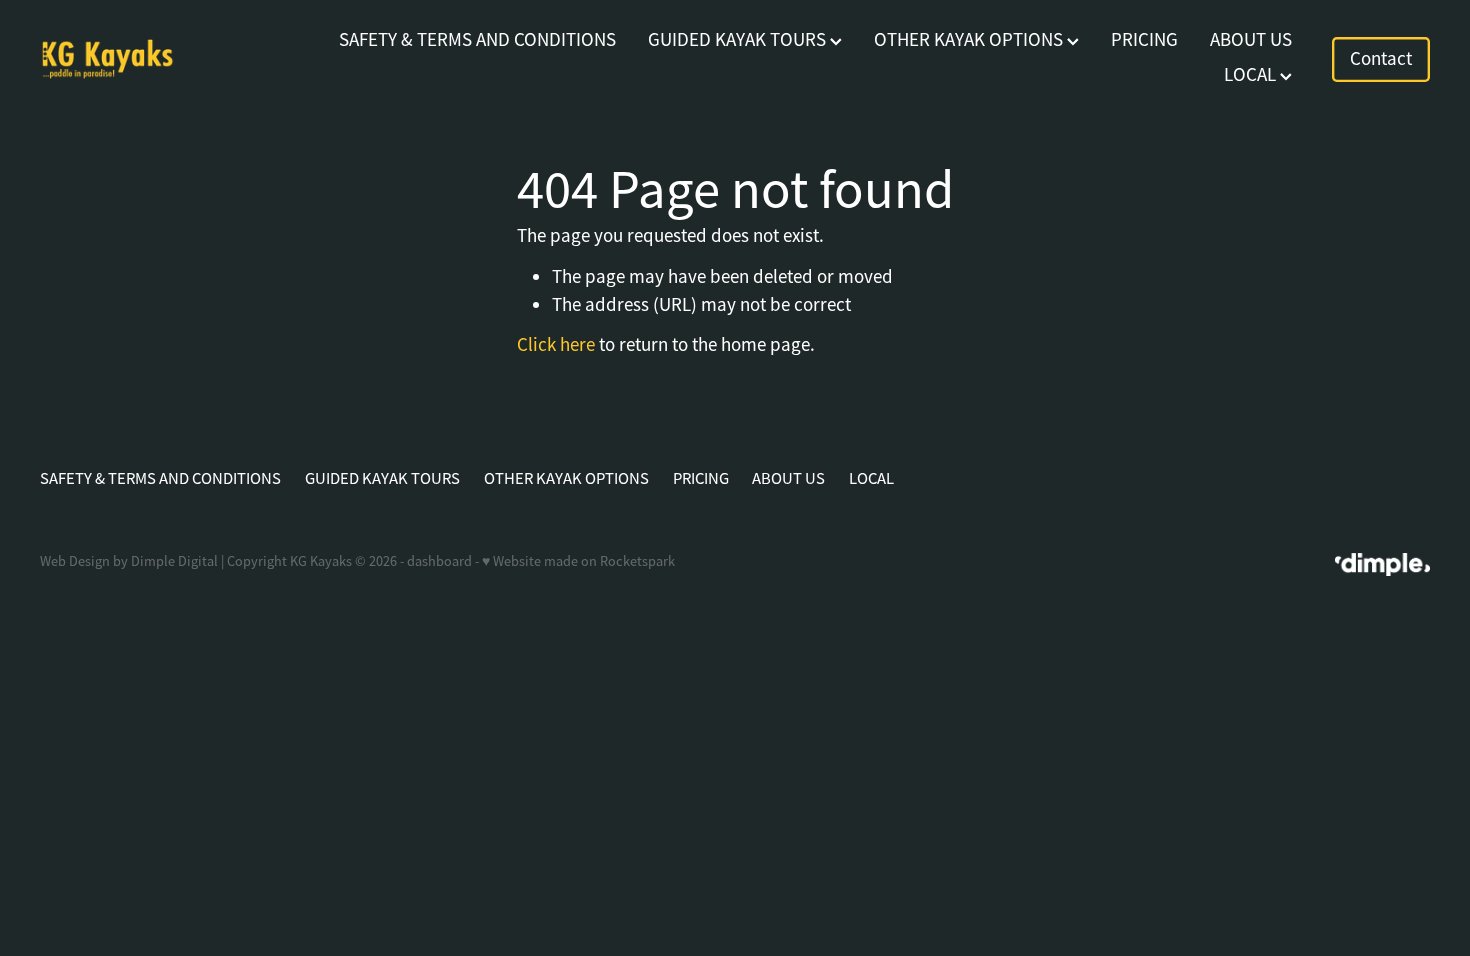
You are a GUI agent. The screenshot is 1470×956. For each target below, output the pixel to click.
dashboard (439, 561)
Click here (556, 345)
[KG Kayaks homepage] (179, 59)
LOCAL (1252, 75)
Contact (1381, 59)
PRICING (1144, 40)
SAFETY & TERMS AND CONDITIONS (477, 40)
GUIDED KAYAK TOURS (739, 40)
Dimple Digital (174, 561)
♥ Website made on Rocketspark (578, 561)
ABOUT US (1251, 40)
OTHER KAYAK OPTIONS (970, 40)
